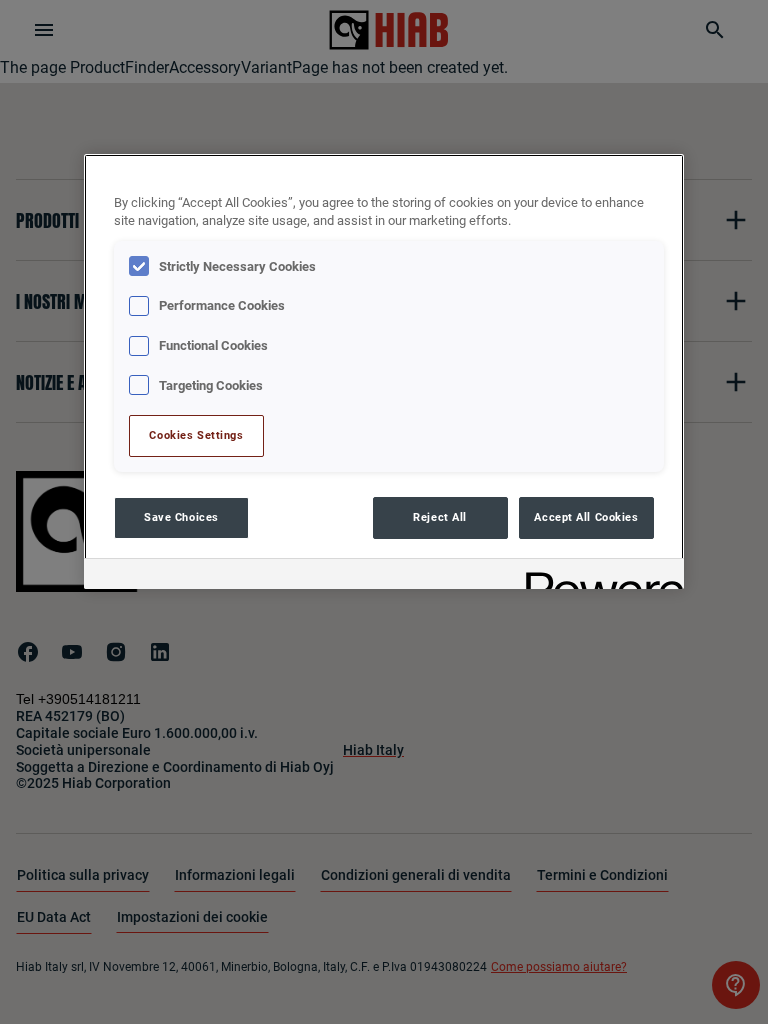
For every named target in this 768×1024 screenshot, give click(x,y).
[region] (384, 371)
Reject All (440, 517)
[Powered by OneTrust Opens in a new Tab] (598, 576)
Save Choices (181, 517)
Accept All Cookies (586, 517)
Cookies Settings (196, 435)
